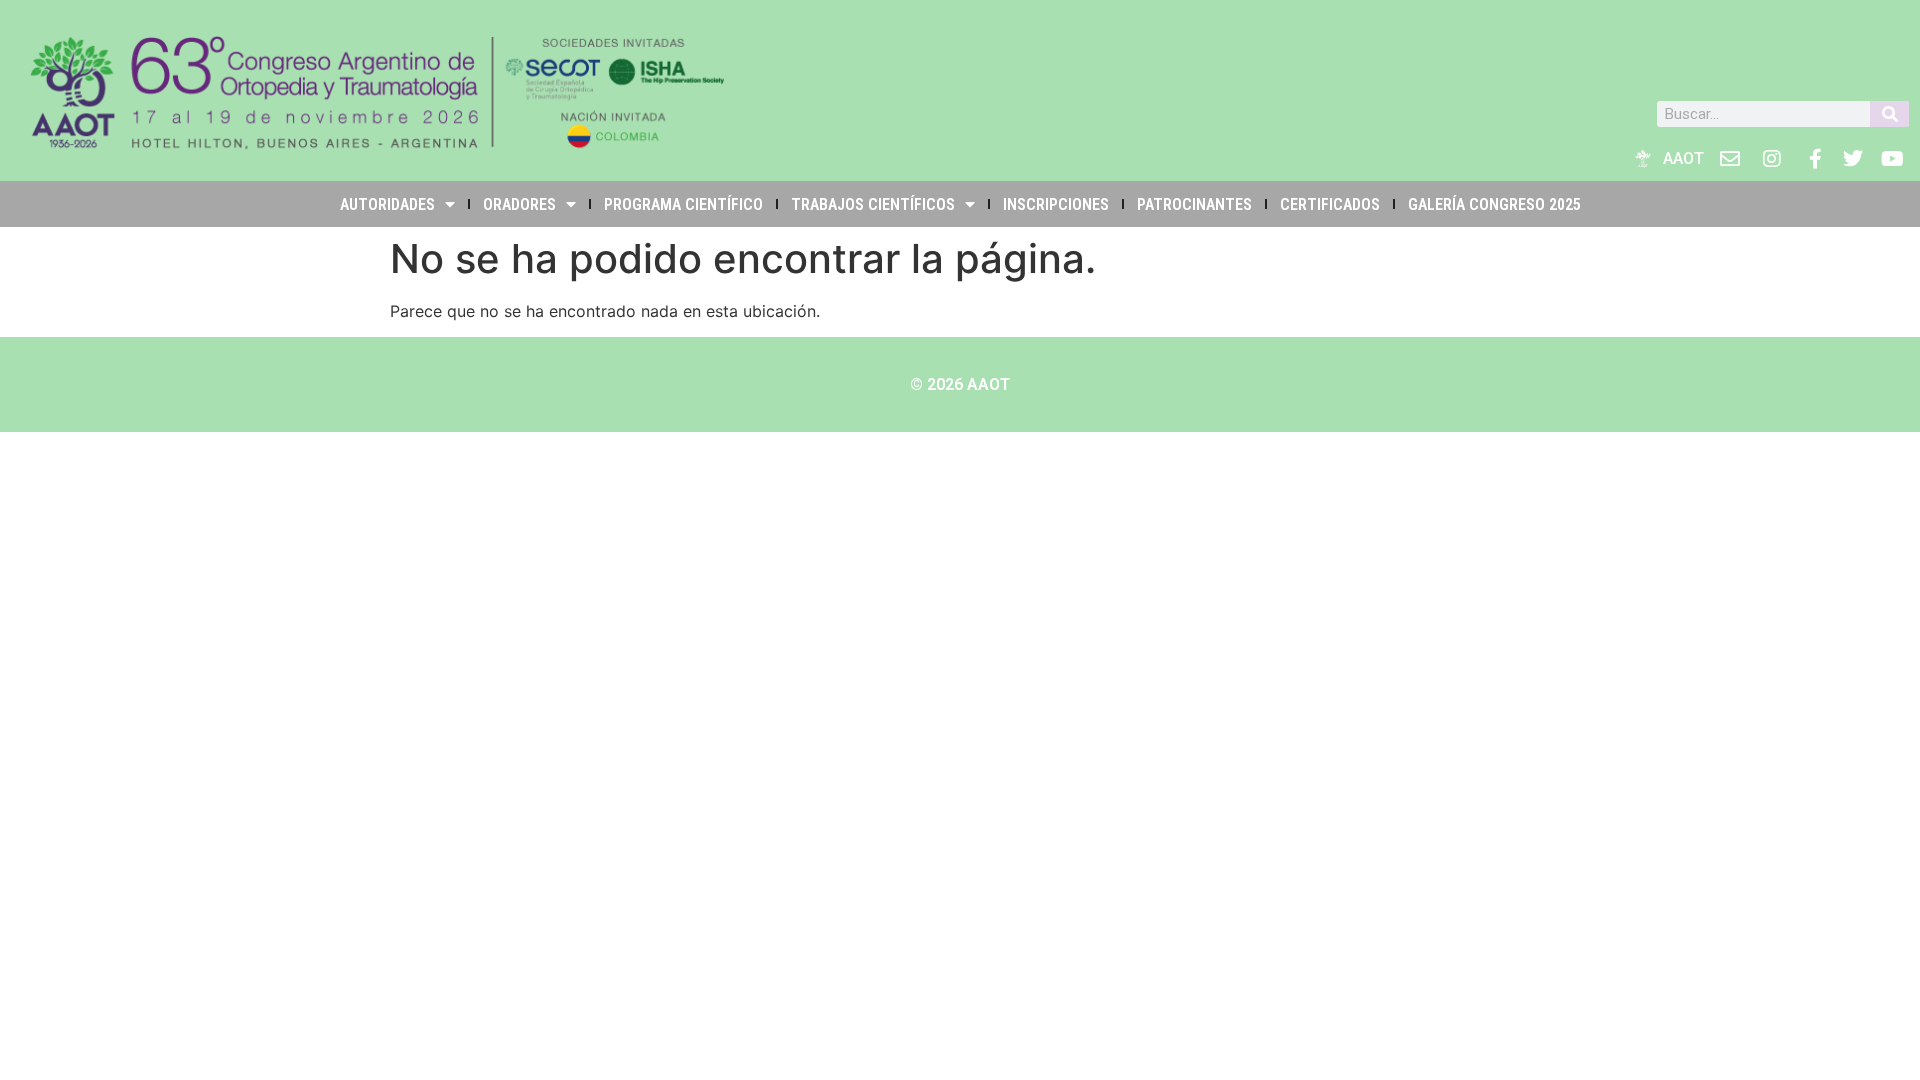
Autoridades (387, 204)
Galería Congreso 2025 (1494, 204)
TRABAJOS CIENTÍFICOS (873, 204)
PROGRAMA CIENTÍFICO (683, 204)
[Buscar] (1889, 114)
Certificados (1330, 204)
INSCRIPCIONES (1056, 204)
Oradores (519, 204)
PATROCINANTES (1194, 204)
